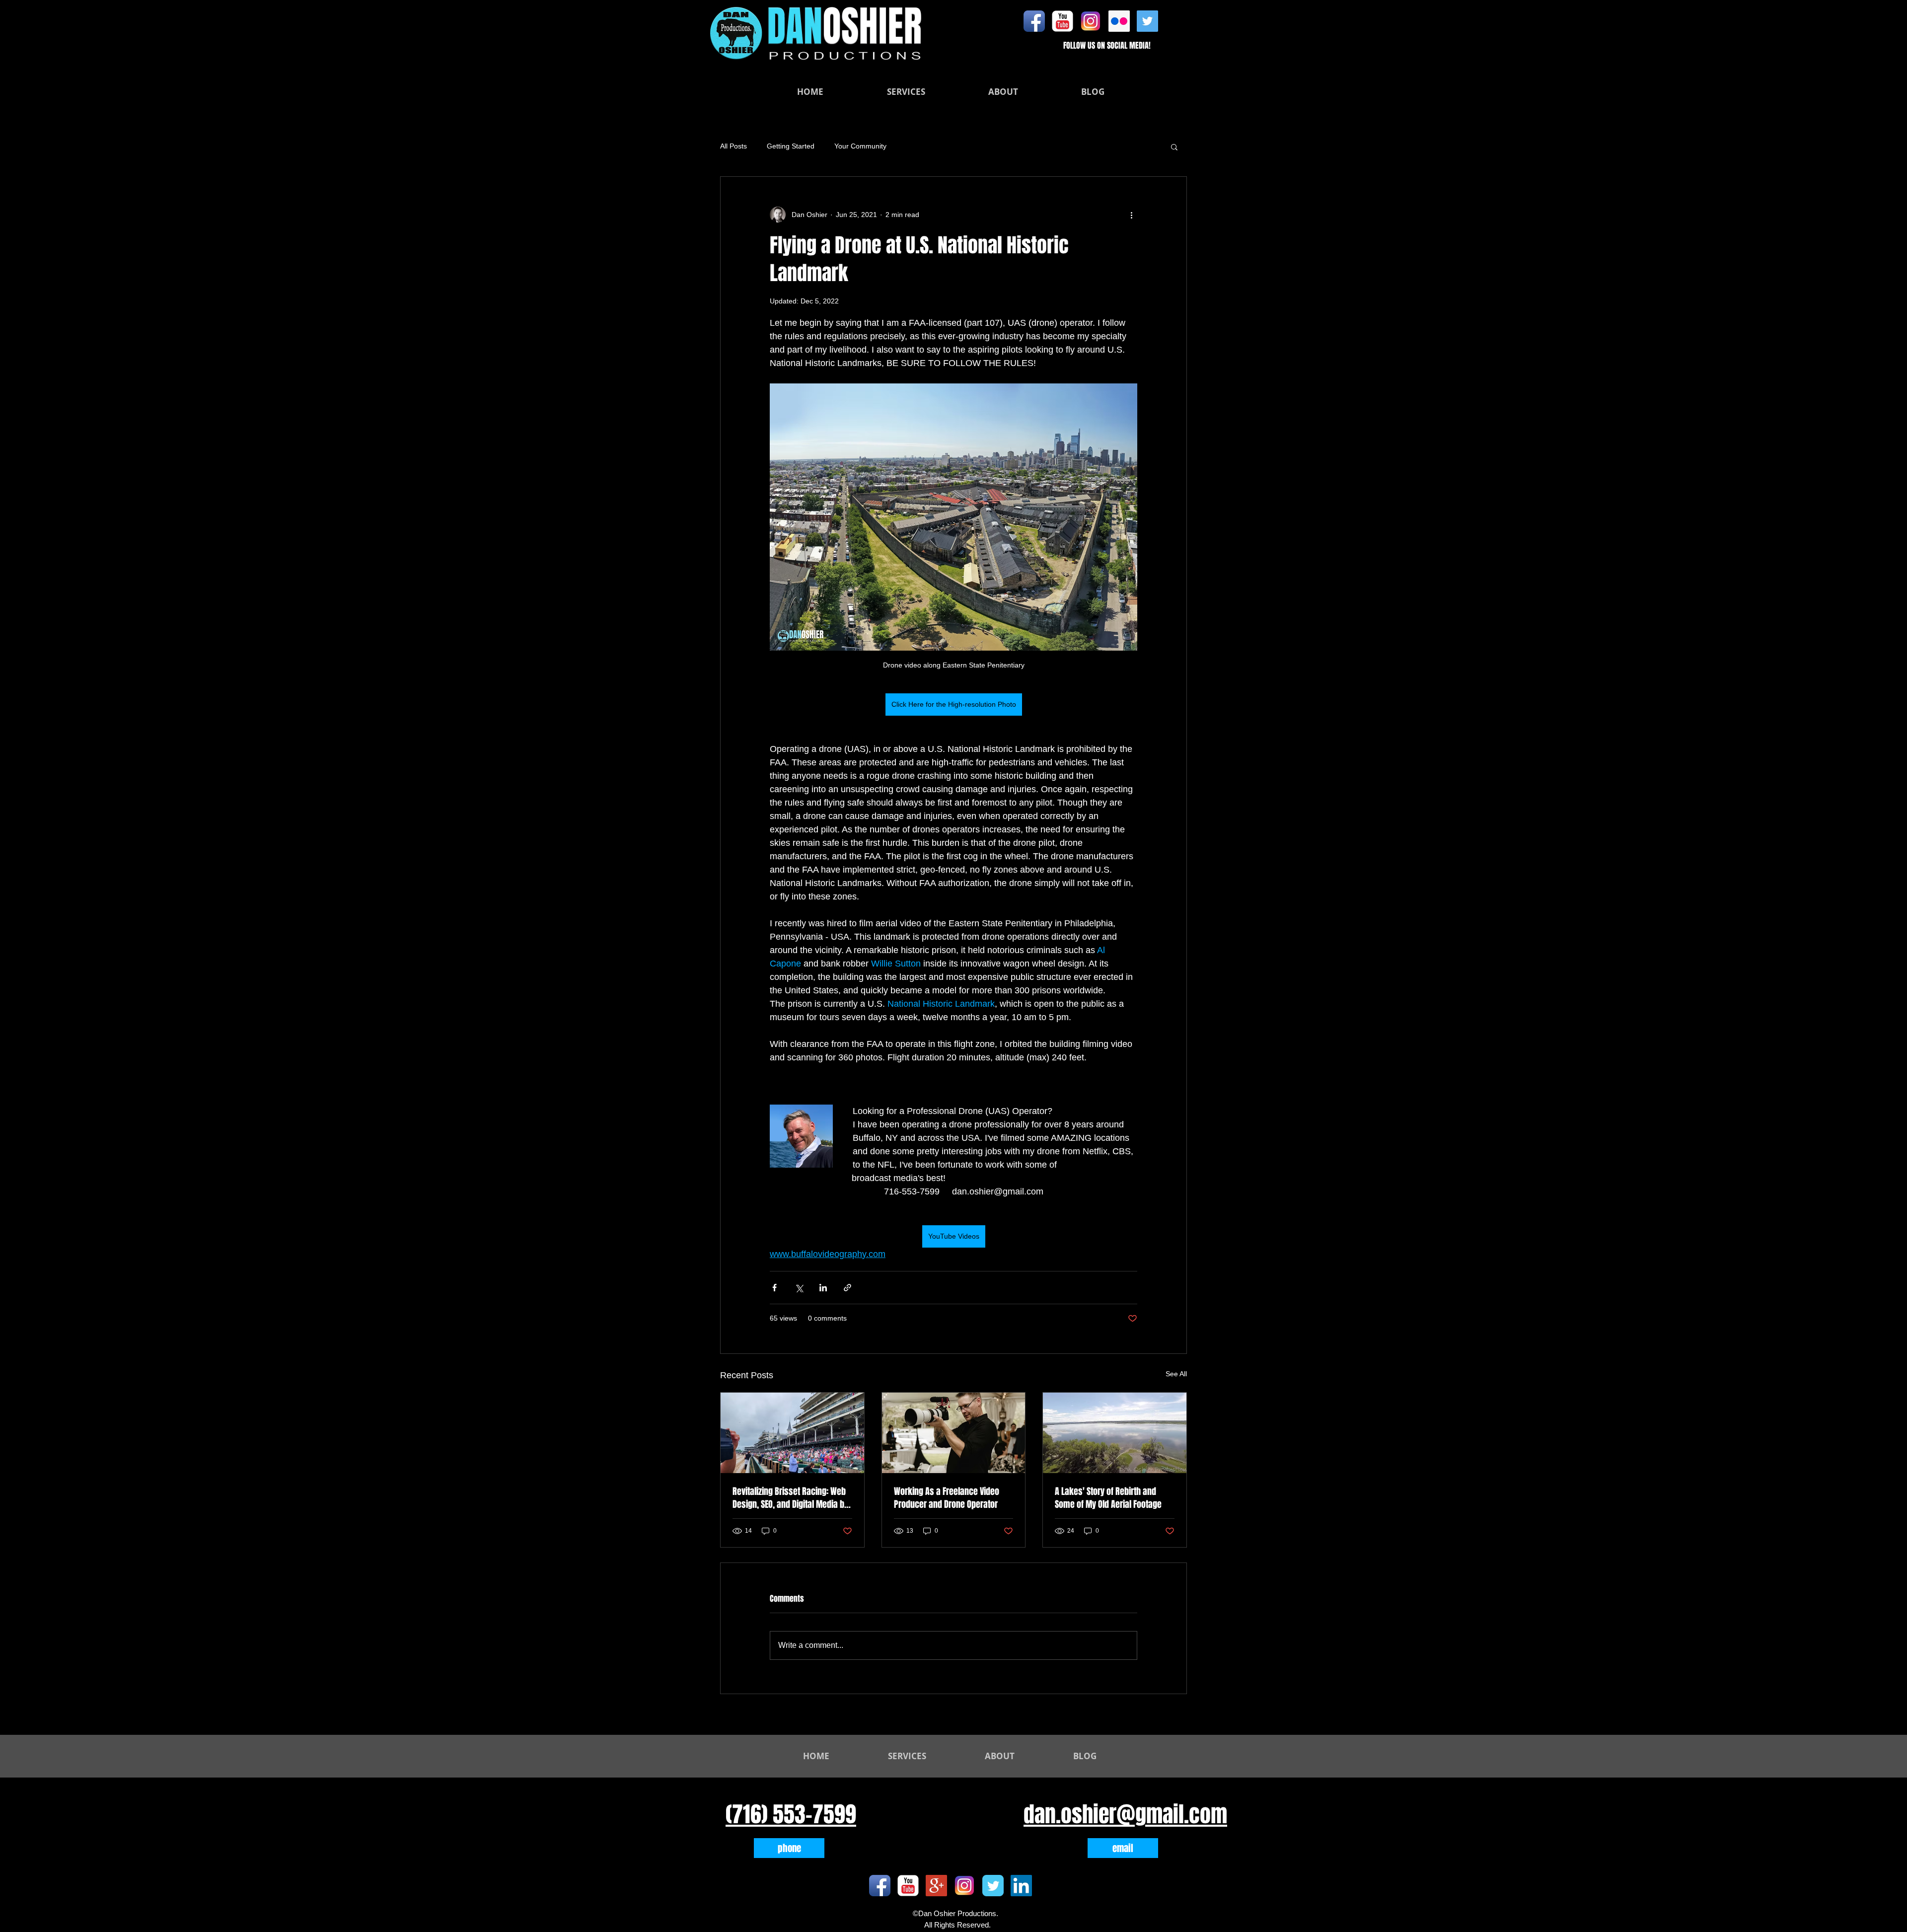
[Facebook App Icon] (1034, 21)
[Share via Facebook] (774, 1288)
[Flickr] (1119, 21)
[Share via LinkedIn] (823, 1288)
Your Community (860, 146)
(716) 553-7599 (791, 1814)
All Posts (733, 146)
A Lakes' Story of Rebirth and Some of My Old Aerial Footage (1108, 1498)
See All (1176, 1374)
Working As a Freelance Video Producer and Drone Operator (947, 1498)
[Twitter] (1147, 21)
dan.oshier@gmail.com (1125, 1814)
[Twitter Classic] (993, 1886)
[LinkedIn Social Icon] (1021, 1886)
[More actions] (1131, 215)
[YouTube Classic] (1063, 21)
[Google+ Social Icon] (936, 1886)
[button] (1174, 147)
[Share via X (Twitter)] (799, 1288)
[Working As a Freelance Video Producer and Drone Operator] (954, 1433)
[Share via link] (847, 1288)
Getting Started (791, 146)
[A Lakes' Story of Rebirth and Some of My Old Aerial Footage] (1115, 1433)
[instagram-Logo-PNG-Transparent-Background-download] (1091, 21)
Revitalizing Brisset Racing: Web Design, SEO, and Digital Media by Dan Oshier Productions (790, 1498)
